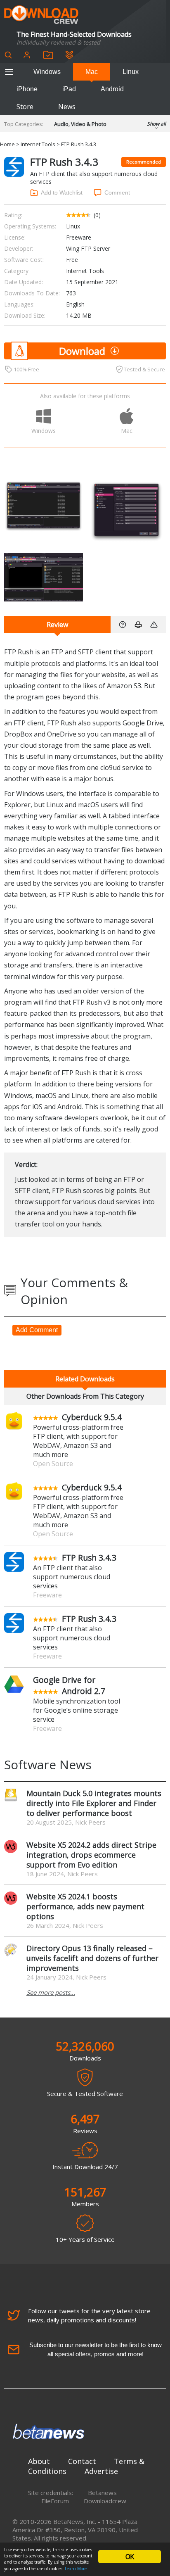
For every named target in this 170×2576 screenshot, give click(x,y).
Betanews (102, 2493)
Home (7, 144)
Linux (131, 72)
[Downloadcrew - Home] (41, 15)
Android (112, 89)
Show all (156, 124)
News (67, 107)
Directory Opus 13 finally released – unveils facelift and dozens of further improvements (92, 1958)
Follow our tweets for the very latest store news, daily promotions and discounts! (89, 2315)
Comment (117, 192)
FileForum (55, 2501)
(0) (97, 215)
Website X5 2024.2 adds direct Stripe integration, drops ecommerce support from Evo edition (91, 1855)
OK (130, 2557)
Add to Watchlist (62, 192)
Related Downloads (85, 1379)
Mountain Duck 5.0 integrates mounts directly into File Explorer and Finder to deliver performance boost (94, 1803)
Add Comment (37, 1330)
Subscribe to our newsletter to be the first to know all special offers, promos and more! (96, 2349)
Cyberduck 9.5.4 (92, 1417)
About (39, 2461)
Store (25, 107)
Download (82, 351)
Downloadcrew (105, 2501)
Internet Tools (38, 144)
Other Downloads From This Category (85, 1396)
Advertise (101, 2471)
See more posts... (51, 1992)
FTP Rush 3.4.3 (89, 1558)
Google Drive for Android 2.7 (69, 1685)
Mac (92, 72)
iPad (69, 89)
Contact (82, 2461)
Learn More (76, 2569)
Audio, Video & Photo (80, 124)
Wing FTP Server (88, 248)
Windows (47, 72)
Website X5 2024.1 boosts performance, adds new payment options (85, 1906)
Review (57, 625)
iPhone (27, 89)
